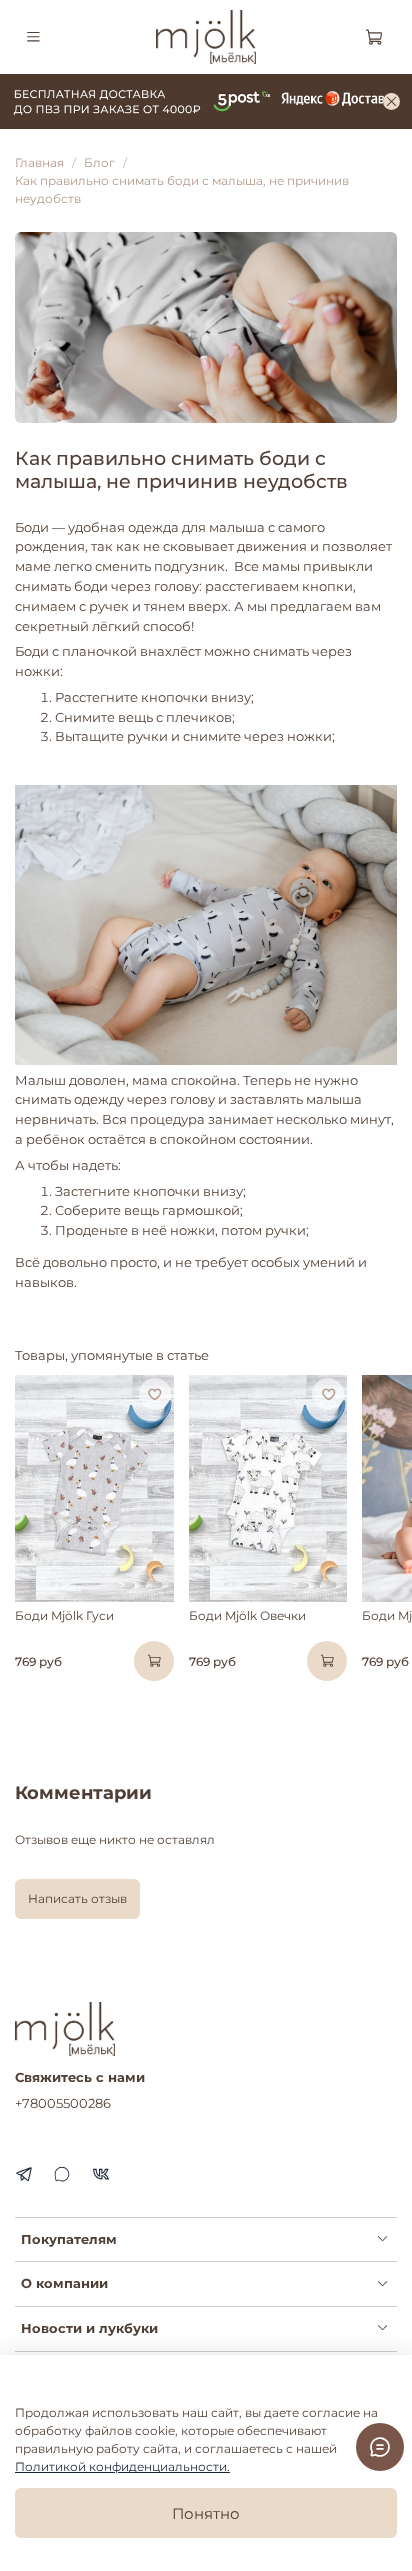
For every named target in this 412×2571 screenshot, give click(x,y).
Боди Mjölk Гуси (64, 1615)
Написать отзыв (77, 1898)
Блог (99, 162)
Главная (39, 162)
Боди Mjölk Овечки (247, 1615)
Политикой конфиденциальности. (122, 2466)
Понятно (206, 2513)
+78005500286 (63, 2103)
